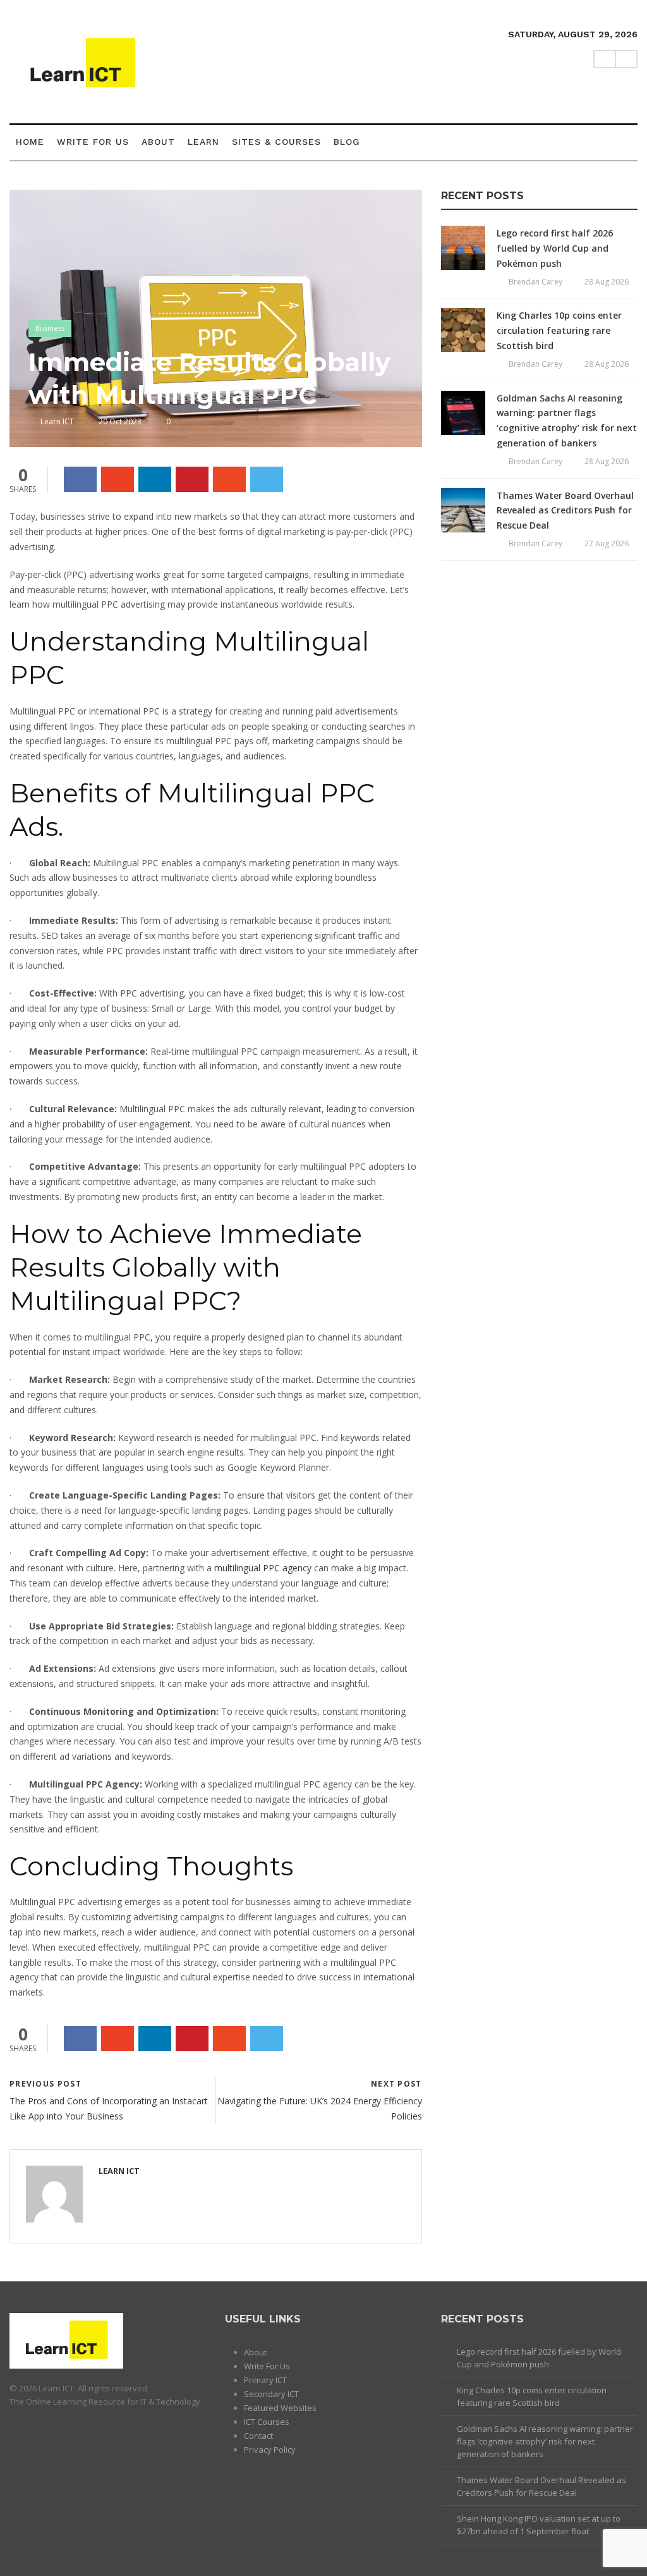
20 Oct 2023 (120, 421)
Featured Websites (280, 2408)
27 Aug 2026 (607, 543)
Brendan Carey (535, 282)
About (158, 142)
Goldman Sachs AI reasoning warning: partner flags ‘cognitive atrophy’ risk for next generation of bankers (545, 2441)
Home (30, 142)
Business (50, 328)
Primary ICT (265, 2380)
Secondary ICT (271, 2394)
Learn (203, 142)
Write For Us (93, 142)
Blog (347, 142)
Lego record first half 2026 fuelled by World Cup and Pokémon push (555, 248)
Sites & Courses (276, 142)
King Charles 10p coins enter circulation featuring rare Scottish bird (559, 330)
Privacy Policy (270, 2450)
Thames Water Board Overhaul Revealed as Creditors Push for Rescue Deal (565, 511)
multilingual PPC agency (263, 1568)
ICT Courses (267, 2422)
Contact (258, 2436)
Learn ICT (57, 421)
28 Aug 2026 (607, 282)
